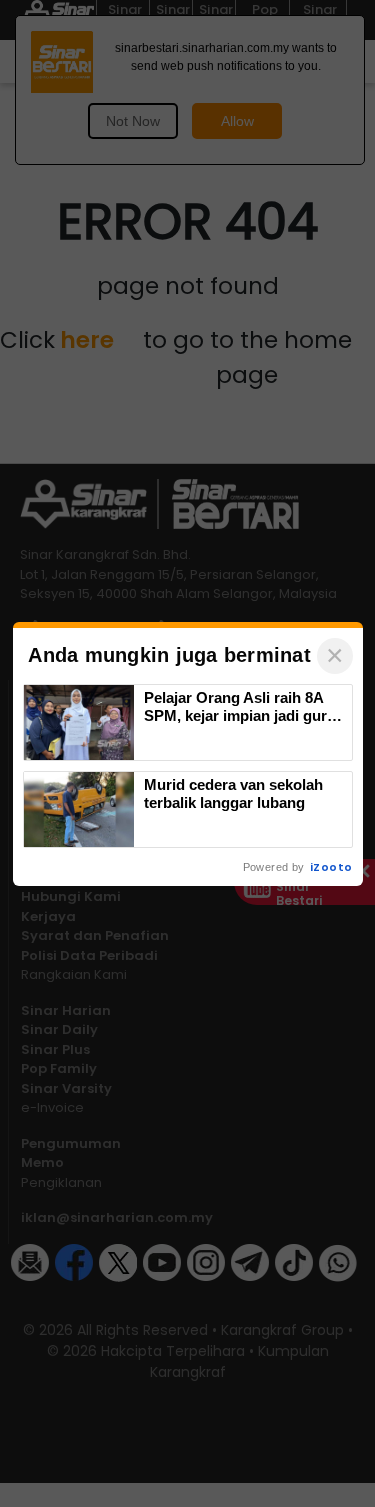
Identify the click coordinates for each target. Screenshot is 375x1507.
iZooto (331, 867)
